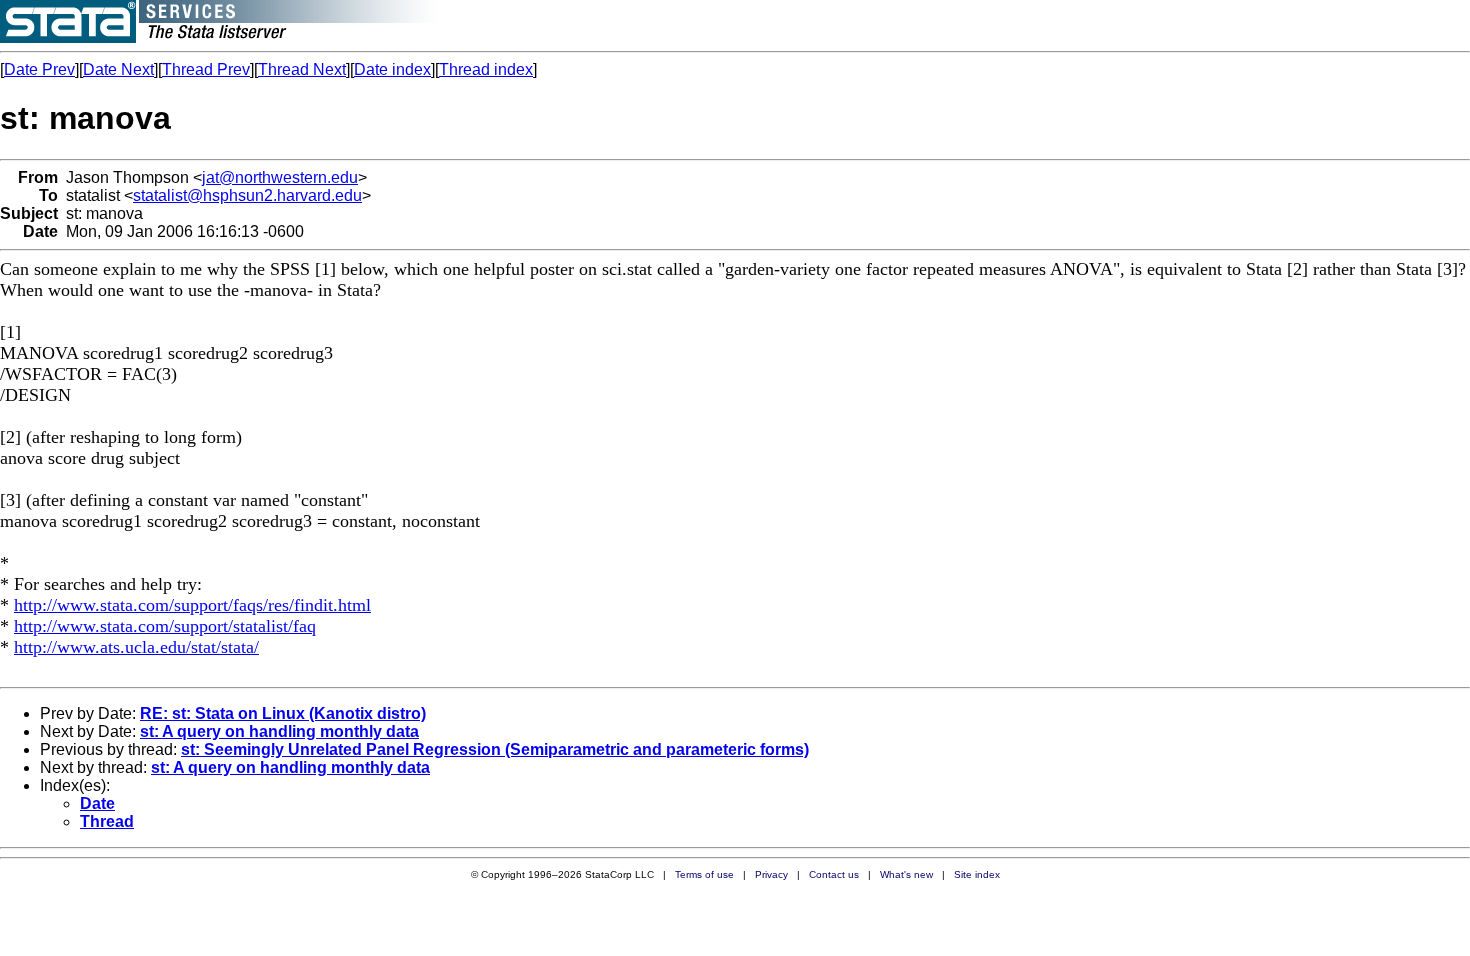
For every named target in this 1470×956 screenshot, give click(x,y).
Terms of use (704, 874)
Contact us (834, 874)
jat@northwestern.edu (280, 177)
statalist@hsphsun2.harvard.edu (247, 195)
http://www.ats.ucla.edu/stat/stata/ (136, 647)
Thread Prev (206, 69)
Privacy (771, 874)
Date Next (118, 69)
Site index (977, 874)
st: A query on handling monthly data (279, 731)
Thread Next (302, 69)
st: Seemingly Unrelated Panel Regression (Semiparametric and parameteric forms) (495, 749)
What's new (906, 874)
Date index (392, 69)
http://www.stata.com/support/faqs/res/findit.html (192, 605)
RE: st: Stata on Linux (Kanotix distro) (283, 713)
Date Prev (39, 69)
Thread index (486, 69)
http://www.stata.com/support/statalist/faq (165, 626)
